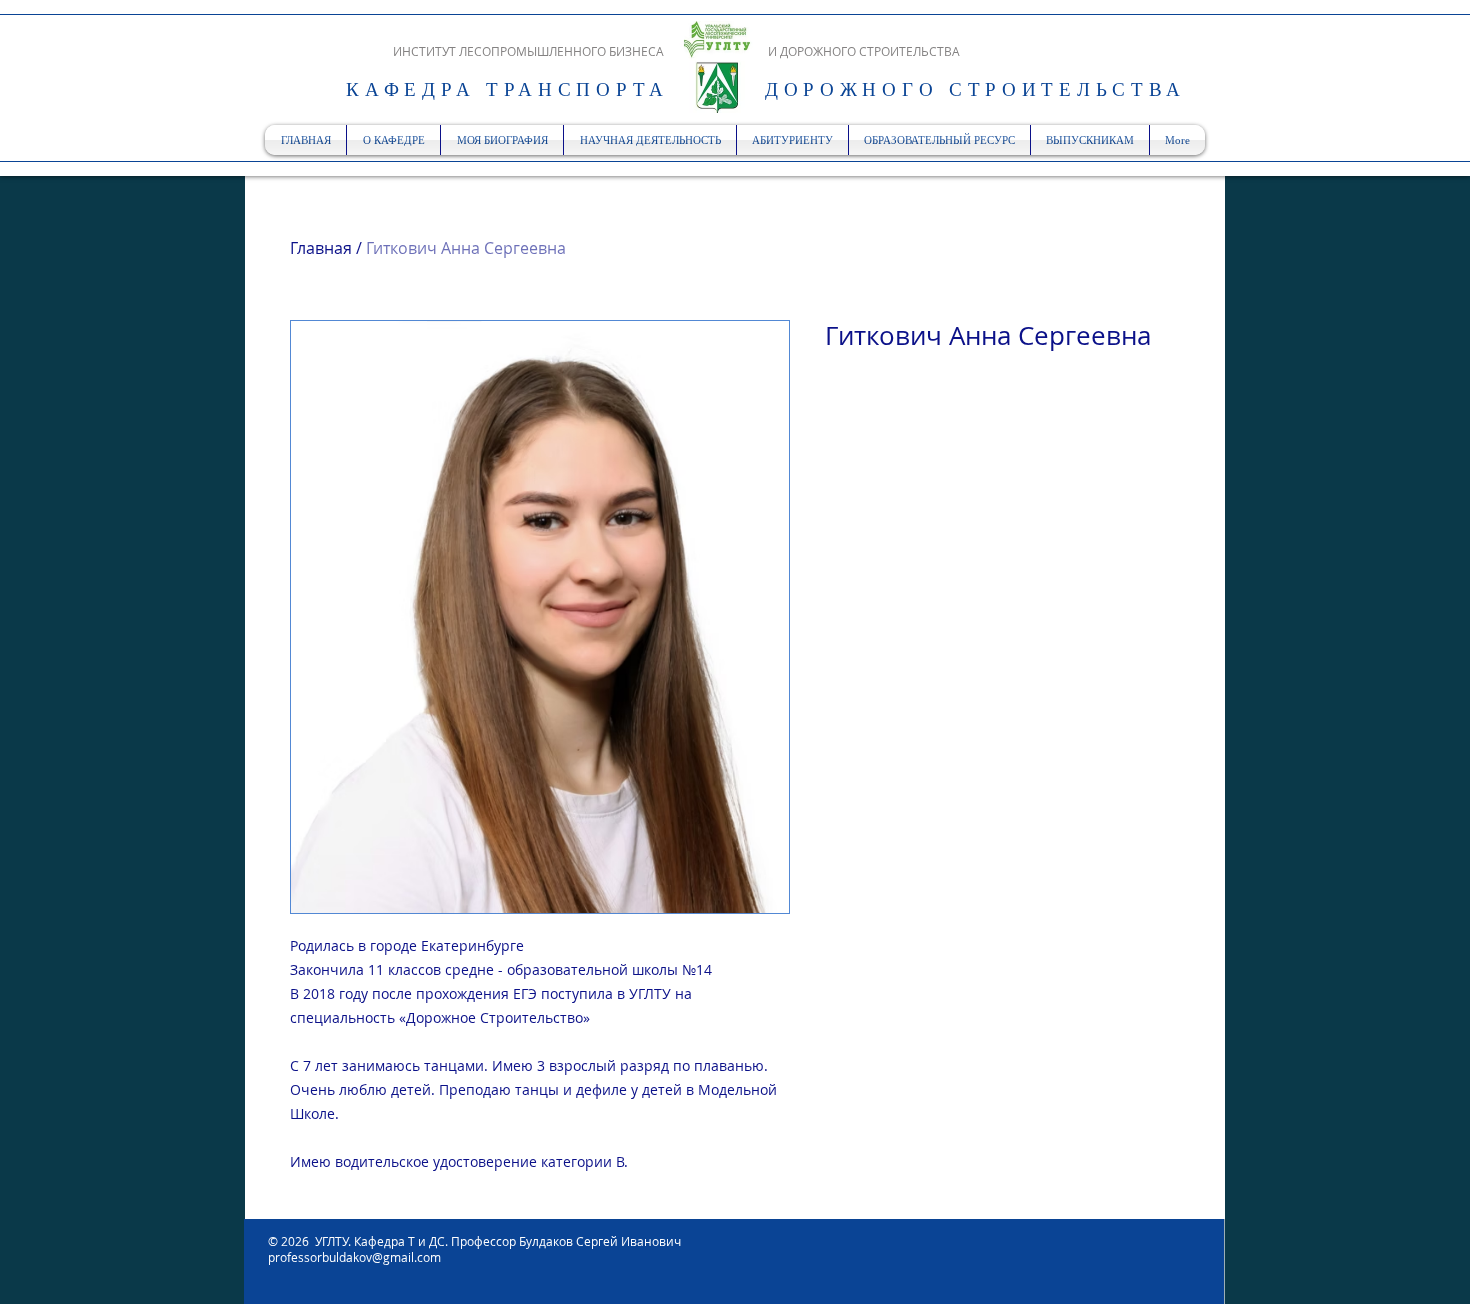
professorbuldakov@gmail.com (354, 1257)
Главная (321, 248)
